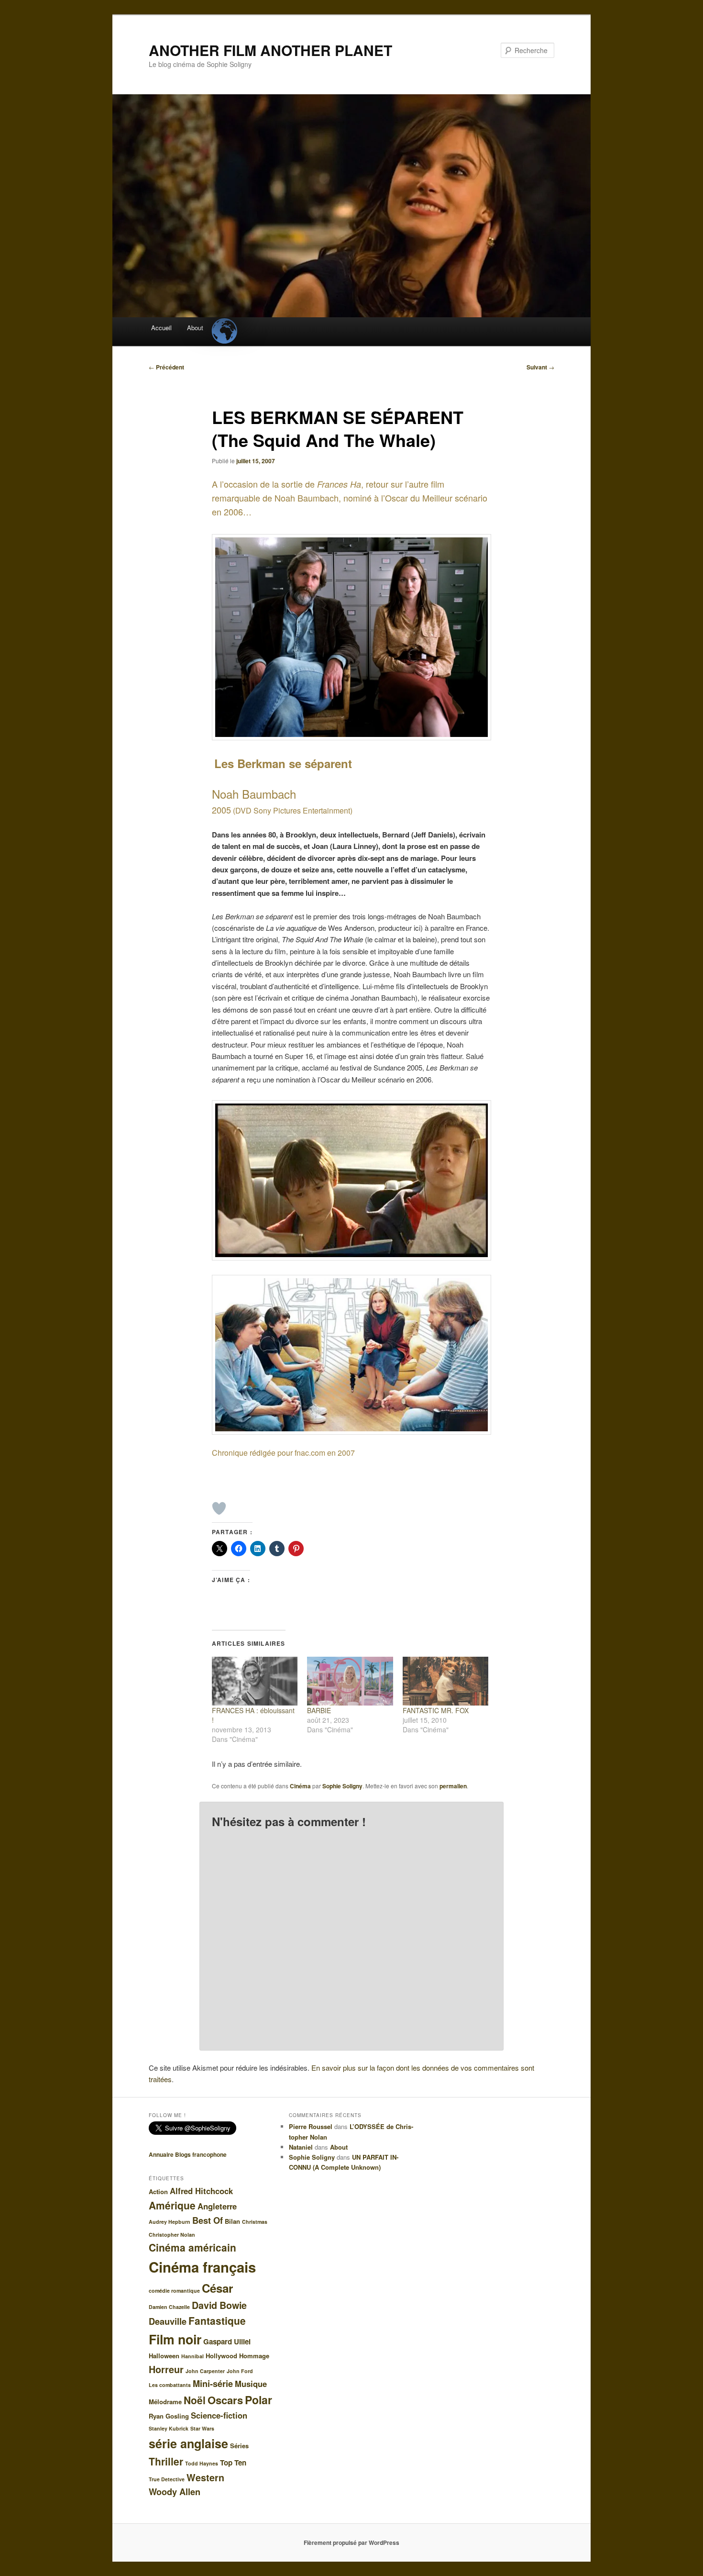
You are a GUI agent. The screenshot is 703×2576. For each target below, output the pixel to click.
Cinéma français (202, 2267)
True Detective (167, 2479)
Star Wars (202, 2428)
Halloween (164, 2356)
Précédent (166, 367)
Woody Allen (175, 2492)
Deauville (168, 2321)
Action (158, 2191)
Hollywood (221, 2356)
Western (205, 2477)
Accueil (161, 328)
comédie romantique (174, 2291)
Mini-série (213, 2384)
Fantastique (217, 2320)
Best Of (208, 2220)
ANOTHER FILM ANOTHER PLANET (270, 50)
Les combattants (170, 2385)
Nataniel (301, 2147)
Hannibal (192, 2356)
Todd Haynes (202, 2463)
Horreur (166, 2369)
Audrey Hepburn (170, 2222)
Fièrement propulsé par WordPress (351, 2543)
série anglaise (188, 2443)
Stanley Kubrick (169, 2428)
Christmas (255, 2222)
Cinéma (300, 1786)
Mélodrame (165, 2402)
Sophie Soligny (342, 1786)
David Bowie (219, 2305)
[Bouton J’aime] (219, 1508)
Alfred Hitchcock (201, 2191)
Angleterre (217, 2206)
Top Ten (233, 2463)
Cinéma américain (192, 2247)
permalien (453, 1786)
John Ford (240, 2371)
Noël (195, 2400)
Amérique (172, 2205)
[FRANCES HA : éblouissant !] (255, 1681)
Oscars (225, 2400)
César (217, 2288)
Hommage (254, 2356)
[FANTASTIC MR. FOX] (445, 1681)
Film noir (175, 2339)
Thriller (166, 2461)
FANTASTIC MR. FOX (436, 1710)
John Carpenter (205, 2371)
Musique (251, 2384)
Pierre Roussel (311, 2126)
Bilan (232, 2221)
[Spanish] (224, 323)
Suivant (540, 367)
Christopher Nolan (172, 2235)
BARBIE (319, 1710)
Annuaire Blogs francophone (188, 2154)
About (195, 328)
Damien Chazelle (169, 2307)
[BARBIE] (350, 1681)
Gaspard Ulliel (227, 2342)
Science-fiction (219, 2415)
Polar (258, 2400)
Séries (239, 2446)
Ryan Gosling (169, 2416)
